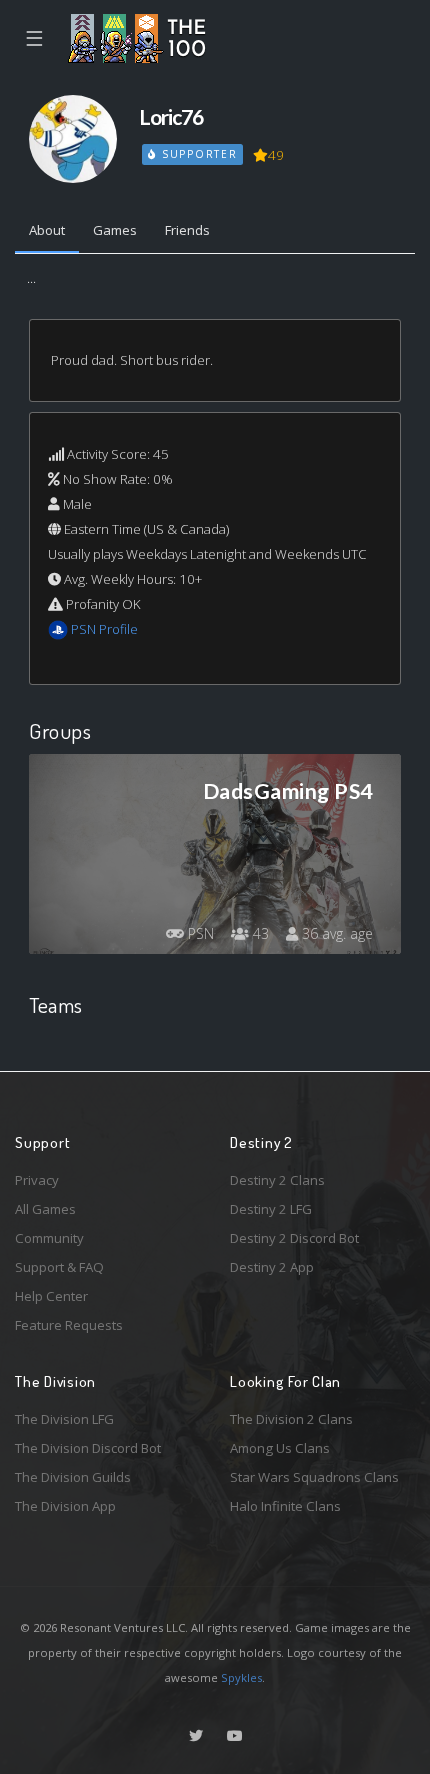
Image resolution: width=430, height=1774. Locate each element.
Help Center (51, 1296)
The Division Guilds (73, 1477)
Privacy (37, 1180)
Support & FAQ (59, 1267)
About (47, 230)
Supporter (197, 154)
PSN (199, 933)
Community (49, 1238)
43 (259, 933)
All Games (45, 1209)
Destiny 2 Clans (277, 1180)
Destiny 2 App (272, 1267)
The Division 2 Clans (291, 1419)
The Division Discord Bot (88, 1448)
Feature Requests (69, 1325)
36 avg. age (335, 933)
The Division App (65, 1506)
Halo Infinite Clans (285, 1506)
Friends (187, 230)
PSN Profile (104, 629)
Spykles (241, 1677)
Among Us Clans (280, 1448)
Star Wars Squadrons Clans (314, 1477)
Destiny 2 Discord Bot (294, 1238)
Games (115, 230)
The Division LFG (64, 1419)
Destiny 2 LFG (271, 1209)
